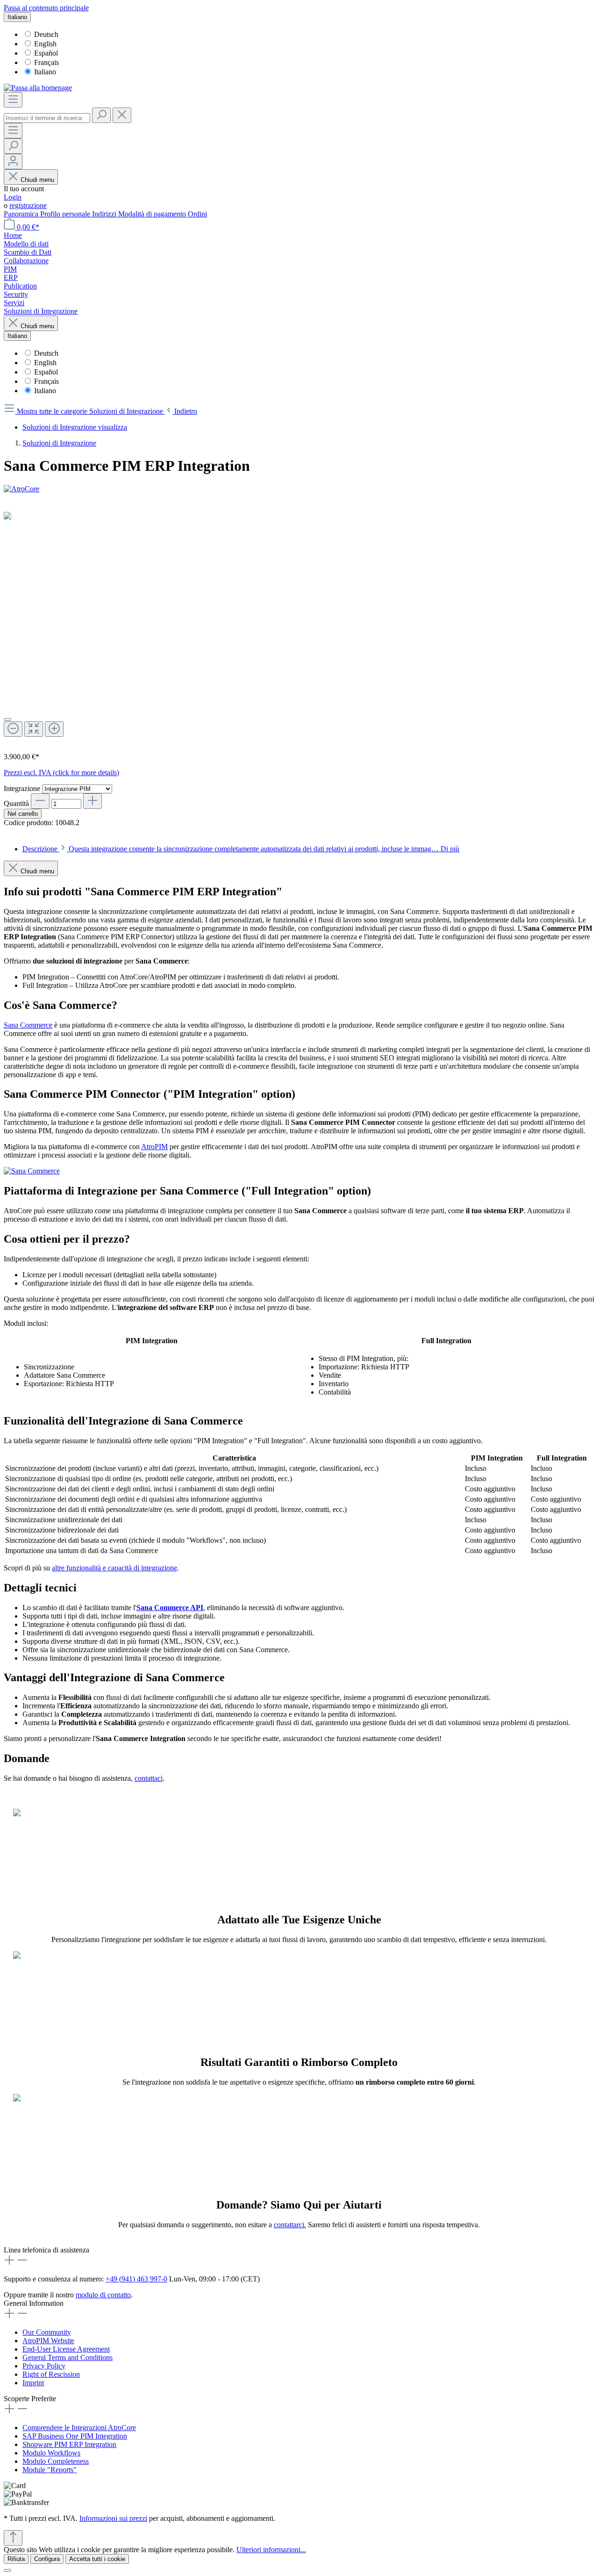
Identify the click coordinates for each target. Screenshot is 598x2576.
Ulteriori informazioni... (271, 2550)
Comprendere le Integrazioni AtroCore (79, 2428)
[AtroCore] (299, 489)
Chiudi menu (37, 180)
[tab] (241, 849)
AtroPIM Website (48, 2341)
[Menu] (13, 100)
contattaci (149, 1778)
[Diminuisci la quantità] (40, 801)
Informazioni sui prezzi (113, 2518)
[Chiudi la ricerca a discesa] (122, 115)
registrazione (28, 205)
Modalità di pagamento (153, 214)
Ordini (197, 214)
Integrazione (23, 788)
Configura (47, 2559)
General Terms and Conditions (68, 2357)
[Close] (7, 720)
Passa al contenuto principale (46, 8)
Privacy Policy (44, 2366)
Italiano (45, 72)
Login (13, 197)
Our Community (47, 2332)
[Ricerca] (101, 115)
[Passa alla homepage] (38, 88)
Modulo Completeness (56, 2461)
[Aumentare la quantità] (93, 801)
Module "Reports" (50, 2470)
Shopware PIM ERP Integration (69, 2444)
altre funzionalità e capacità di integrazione (114, 1568)
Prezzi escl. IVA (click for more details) (61, 773)
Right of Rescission (51, 2374)
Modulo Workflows (51, 2453)
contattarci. (290, 2225)
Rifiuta (16, 2559)
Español (46, 53)
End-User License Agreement (66, 2349)
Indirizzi (105, 214)
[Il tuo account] (13, 162)
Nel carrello (23, 814)
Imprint (33, 2383)
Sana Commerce (28, 1025)
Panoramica (22, 214)
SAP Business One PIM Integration (75, 2436)
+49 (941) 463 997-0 (136, 2279)
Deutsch (46, 34)
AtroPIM (154, 1147)
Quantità (16, 803)
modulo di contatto (103, 2295)
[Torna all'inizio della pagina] (13, 2538)
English (45, 44)
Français (46, 62)
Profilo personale (66, 214)
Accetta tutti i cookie (97, 2559)
